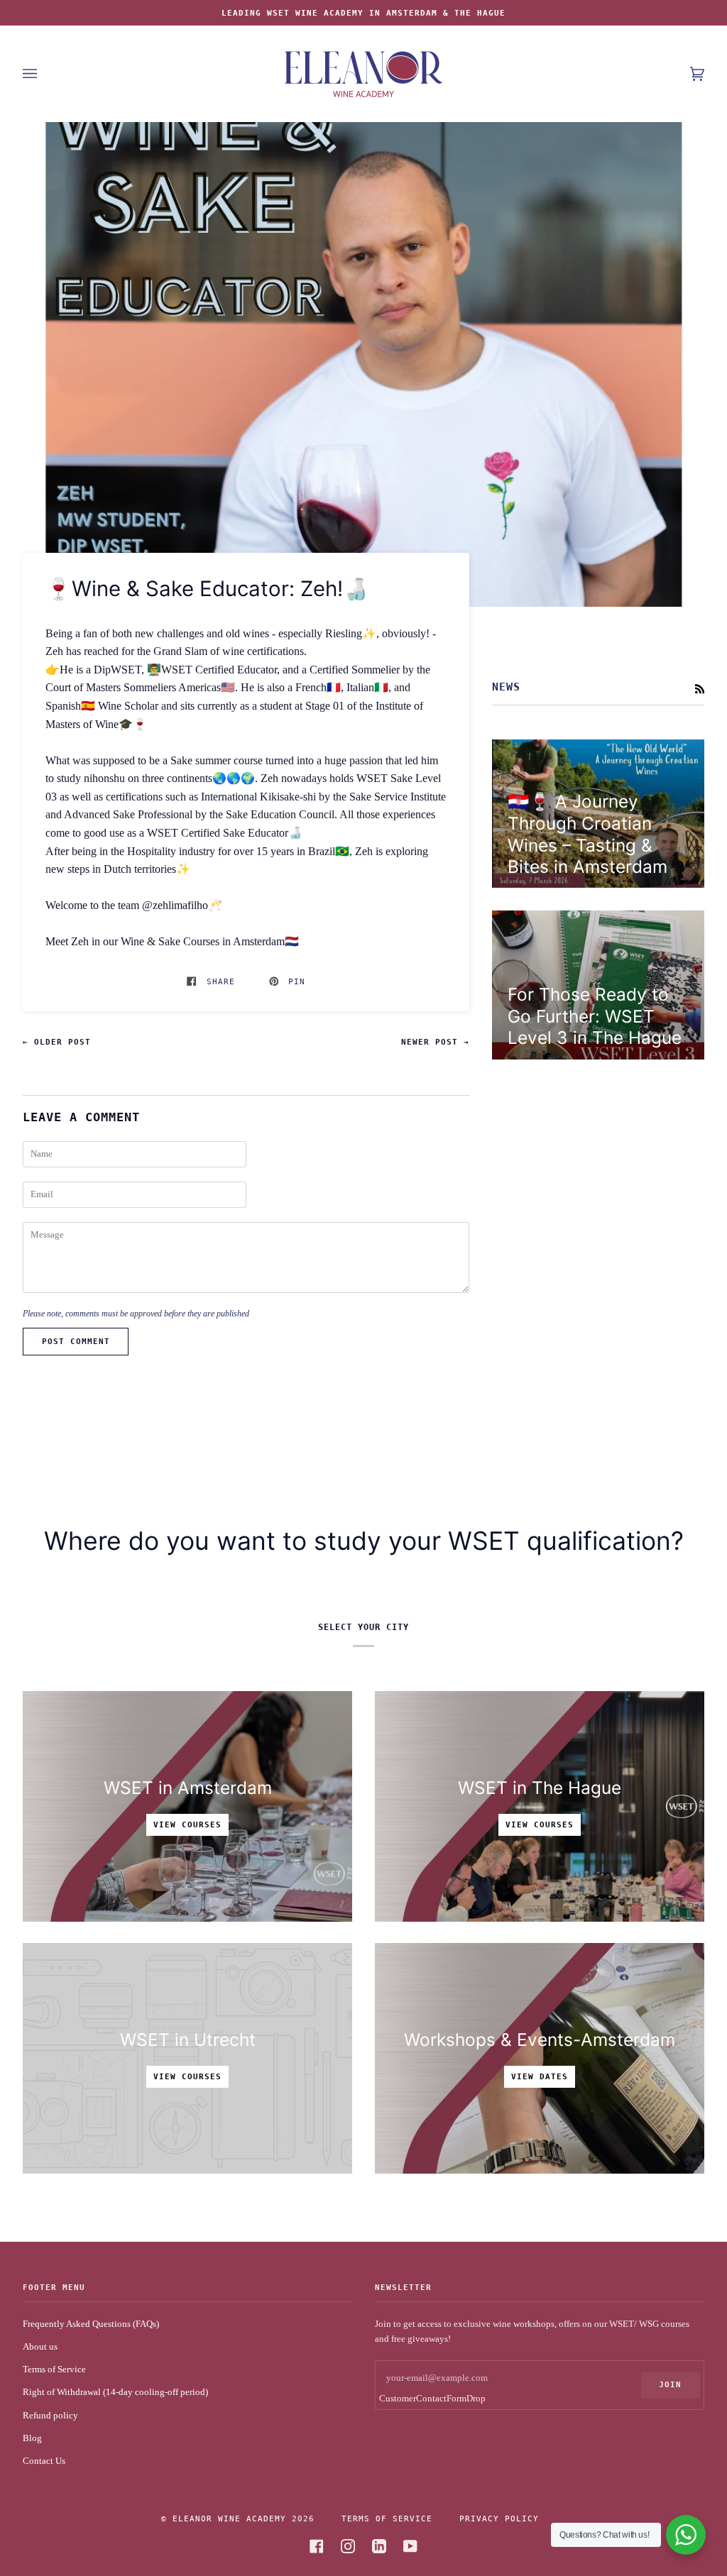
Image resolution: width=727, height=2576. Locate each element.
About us (40, 2346)
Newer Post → (435, 1042)
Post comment (76, 1341)
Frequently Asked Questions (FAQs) (91, 2324)
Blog (32, 2438)
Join (670, 2384)
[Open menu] (44, 74)
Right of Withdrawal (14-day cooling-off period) (115, 2392)
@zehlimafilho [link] (175, 905)
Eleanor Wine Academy (229, 2519)
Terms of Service (54, 2369)
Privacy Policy (499, 2519)
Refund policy (50, 2415)
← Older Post (57, 1042)
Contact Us (44, 2461)
